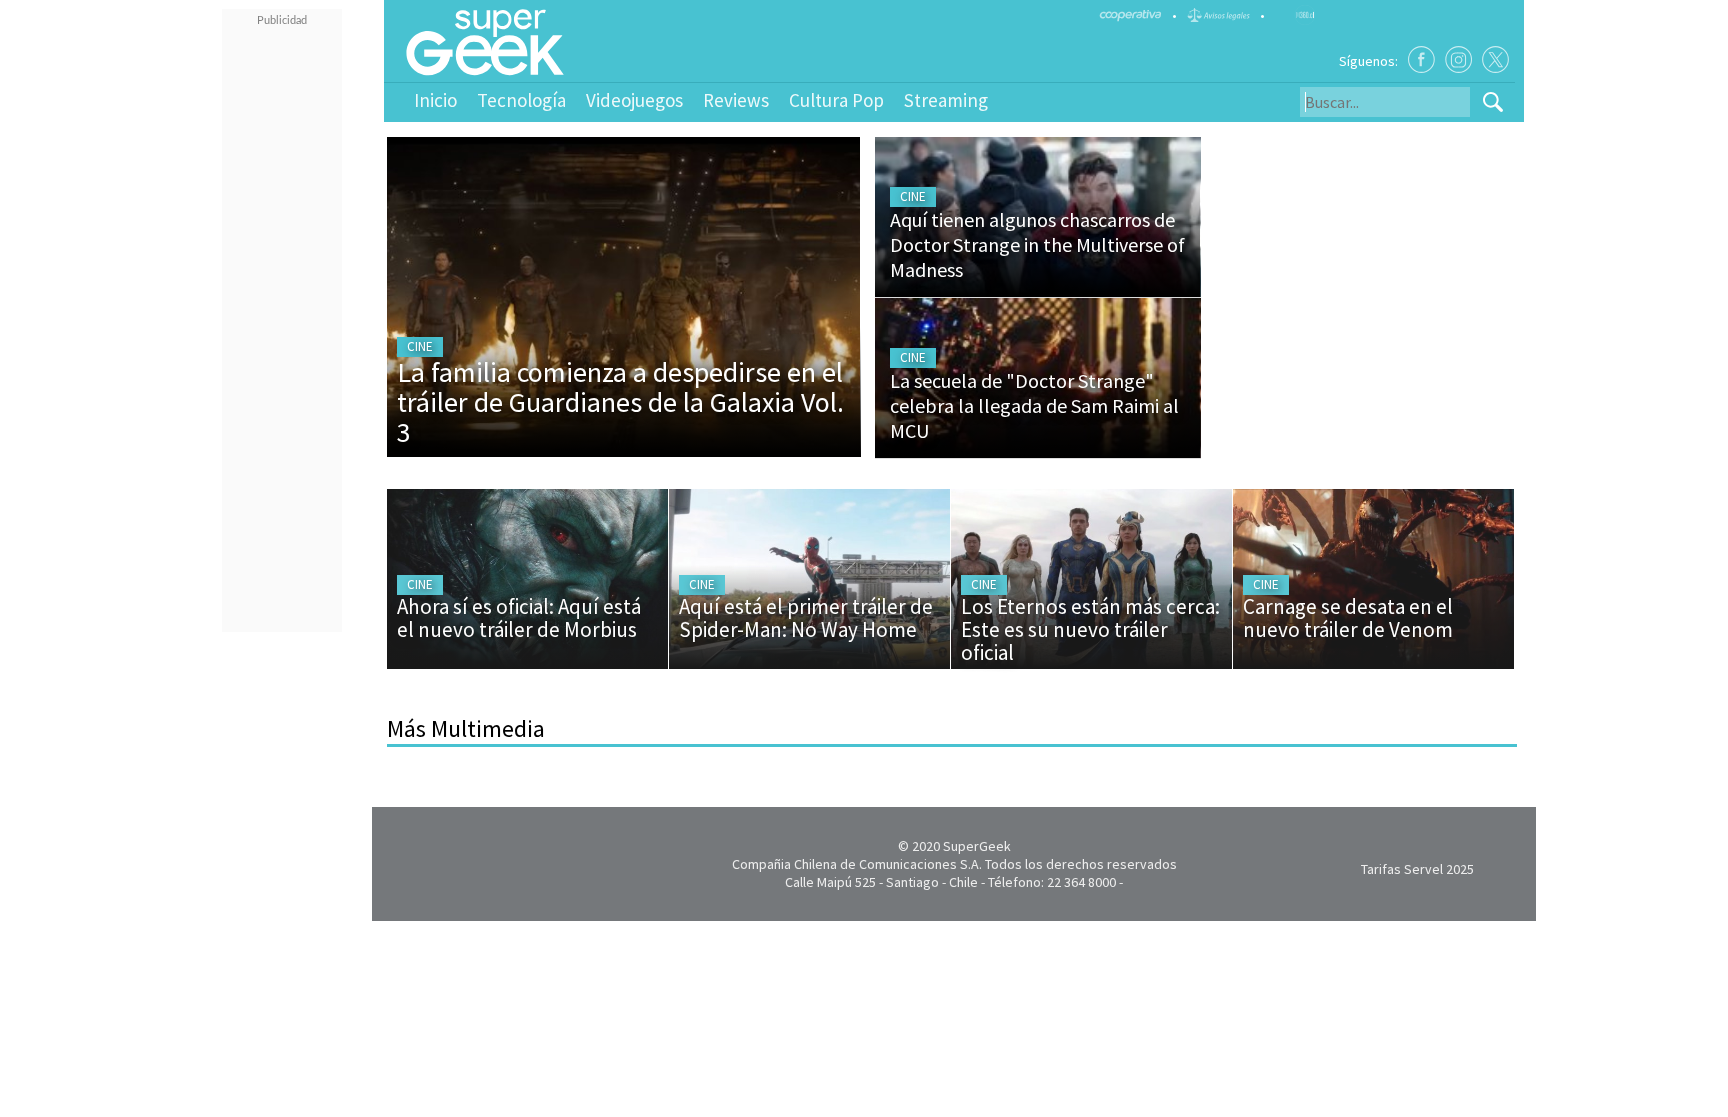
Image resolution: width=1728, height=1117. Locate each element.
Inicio (435, 100)
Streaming (946, 100)
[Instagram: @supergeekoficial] (1458, 59)
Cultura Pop (836, 100)
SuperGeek (977, 846)
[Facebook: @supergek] (1421, 59)
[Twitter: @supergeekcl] (1495, 59)
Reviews (736, 100)
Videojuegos (634, 100)
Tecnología (521, 100)
